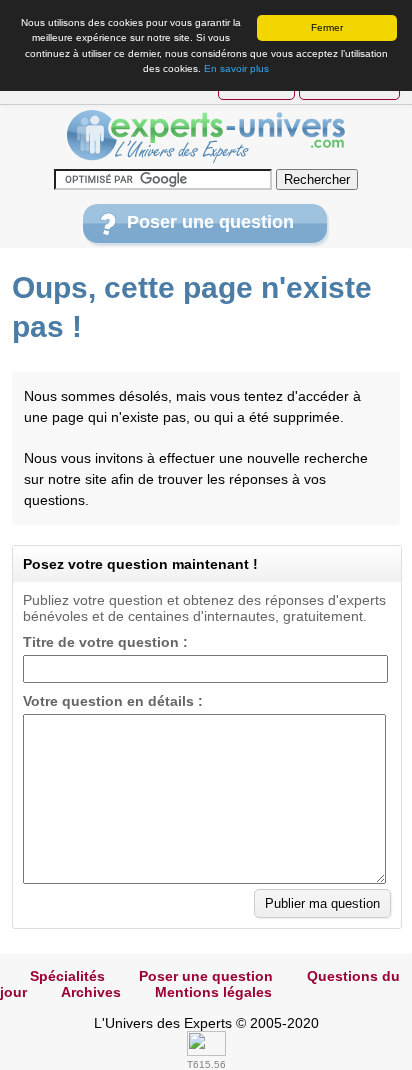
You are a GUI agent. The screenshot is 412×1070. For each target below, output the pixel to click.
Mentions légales (213, 992)
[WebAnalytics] (206, 1051)
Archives (91, 992)
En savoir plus (236, 68)
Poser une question (210, 222)
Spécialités (67, 976)
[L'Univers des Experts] (206, 137)
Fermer (327, 27)
